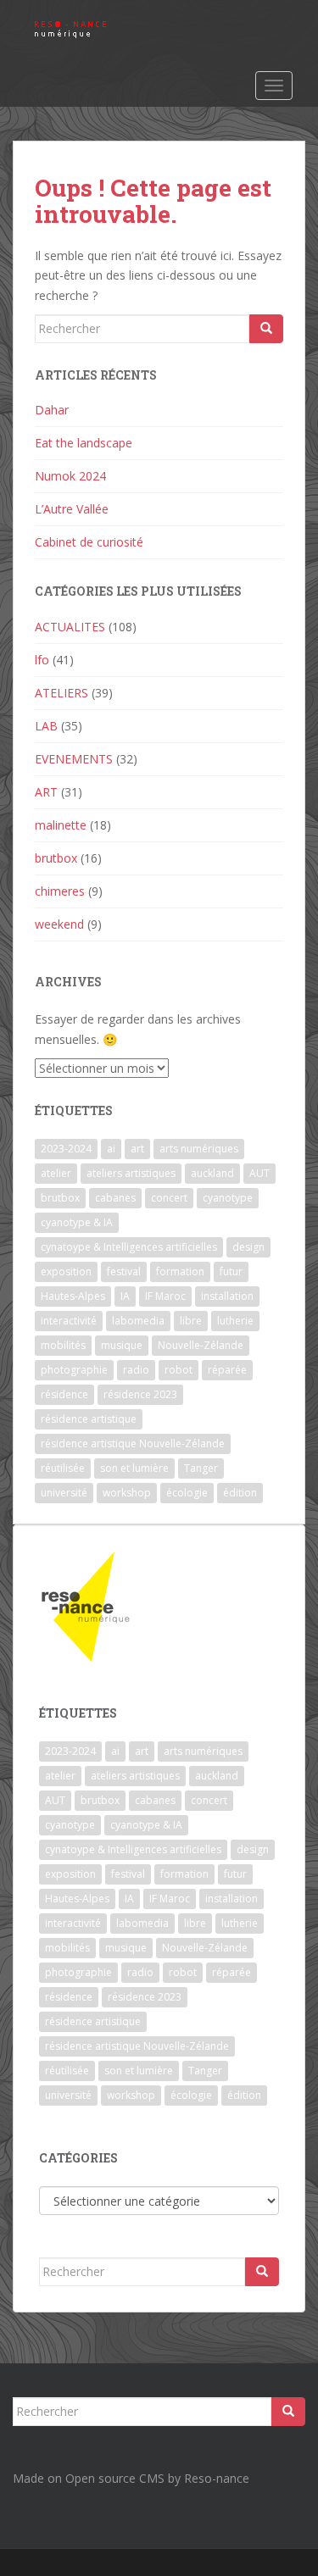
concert (169, 1198)
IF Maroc (165, 1296)
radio (136, 1370)
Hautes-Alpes (73, 1296)
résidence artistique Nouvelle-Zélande (133, 1443)
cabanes (115, 1198)
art (137, 1149)
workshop (127, 1493)
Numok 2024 (70, 476)
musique (122, 1345)
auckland (212, 1173)
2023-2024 (66, 1149)
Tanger (201, 1468)
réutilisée (63, 1468)
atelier (56, 1173)
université (64, 1493)
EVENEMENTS (74, 759)
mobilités (63, 1345)
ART (46, 792)
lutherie (235, 1321)
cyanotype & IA (77, 1222)
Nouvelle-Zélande (201, 1345)
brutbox (56, 858)
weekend (59, 924)
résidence (64, 1394)
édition (240, 1493)
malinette (61, 825)
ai (111, 1149)
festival (124, 1271)
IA (125, 1296)
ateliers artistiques (131, 1173)
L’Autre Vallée (72, 509)
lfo (42, 660)
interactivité (69, 1321)
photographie (74, 1370)
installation (227, 1296)
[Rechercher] (266, 329)
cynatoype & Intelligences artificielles (129, 1247)
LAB (46, 726)
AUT (259, 1173)
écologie (187, 1493)
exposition (66, 1271)
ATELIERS (61, 693)
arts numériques (199, 1149)
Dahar (52, 410)
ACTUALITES (70, 627)
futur (231, 1271)
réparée (227, 1370)
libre (191, 1321)
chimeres (60, 891)
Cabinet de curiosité (89, 542)
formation (180, 1271)
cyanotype (228, 1198)
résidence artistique (89, 1419)
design (248, 1247)
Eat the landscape (84, 443)
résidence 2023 (140, 1394)
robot (179, 1370)
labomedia (138, 1321)
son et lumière (134, 1468)
